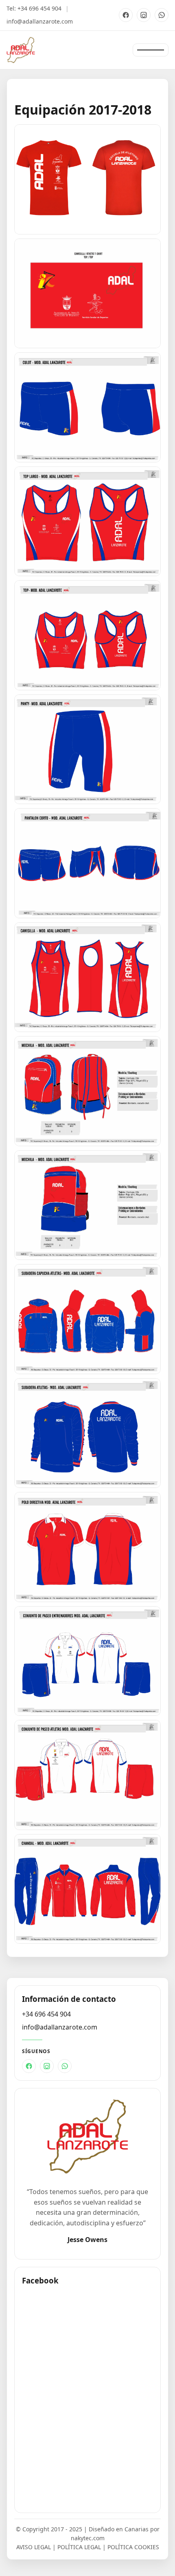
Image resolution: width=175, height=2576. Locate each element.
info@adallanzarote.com (40, 21)
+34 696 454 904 (39, 8)
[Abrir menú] (151, 50)
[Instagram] (144, 15)
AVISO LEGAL (34, 2547)
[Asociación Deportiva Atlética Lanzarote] (21, 50)
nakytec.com (88, 2538)
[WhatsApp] (162, 15)
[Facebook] (126, 15)
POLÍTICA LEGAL (79, 2547)
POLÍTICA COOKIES (133, 2547)
